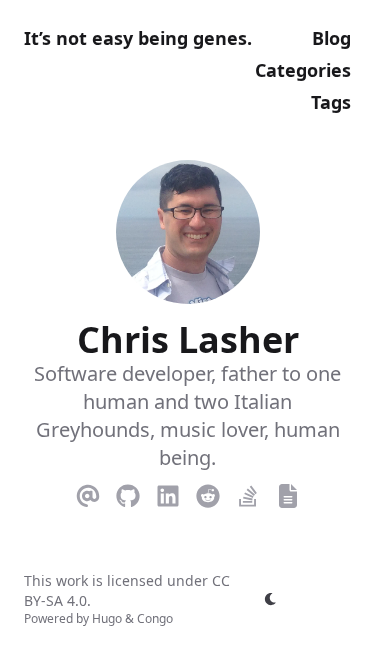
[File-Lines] (288, 492)
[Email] (88, 492)
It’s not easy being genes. (138, 38)
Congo (155, 618)
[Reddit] (208, 492)
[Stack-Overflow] (248, 492)
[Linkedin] (168, 492)
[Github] (128, 492)
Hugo (107, 618)
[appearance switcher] (271, 599)
